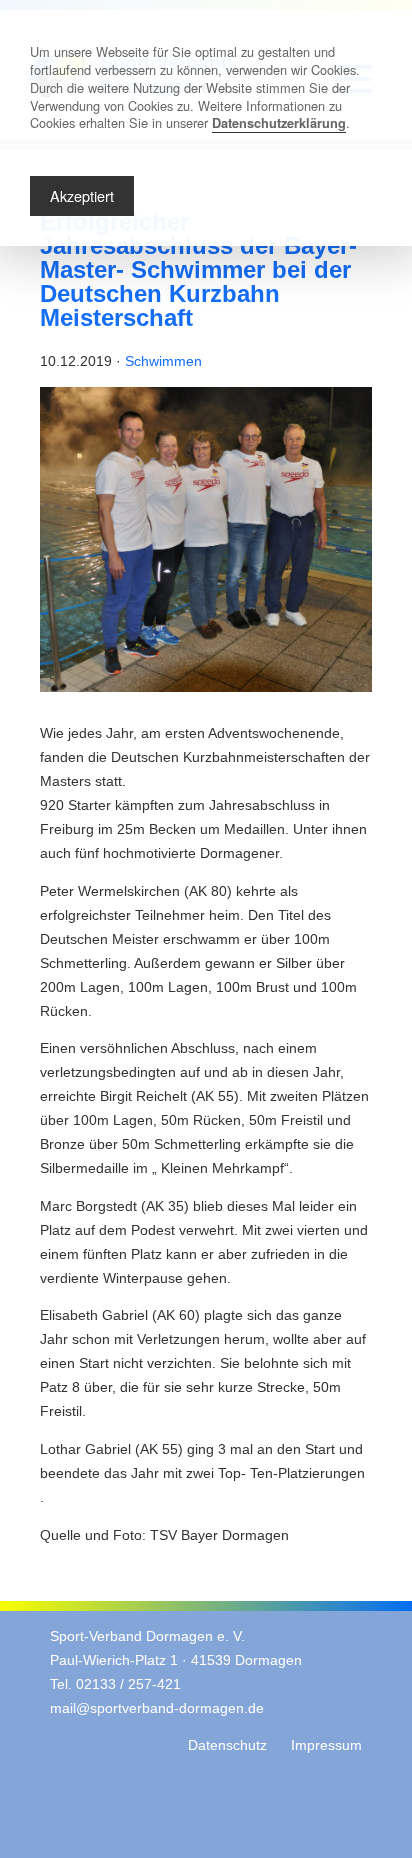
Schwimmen (163, 361)
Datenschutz (227, 1745)
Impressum (326, 1745)
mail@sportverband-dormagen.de (157, 1708)
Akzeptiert (82, 195)
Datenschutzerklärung (279, 123)
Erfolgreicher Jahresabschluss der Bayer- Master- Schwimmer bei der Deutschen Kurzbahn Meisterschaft (198, 269)
